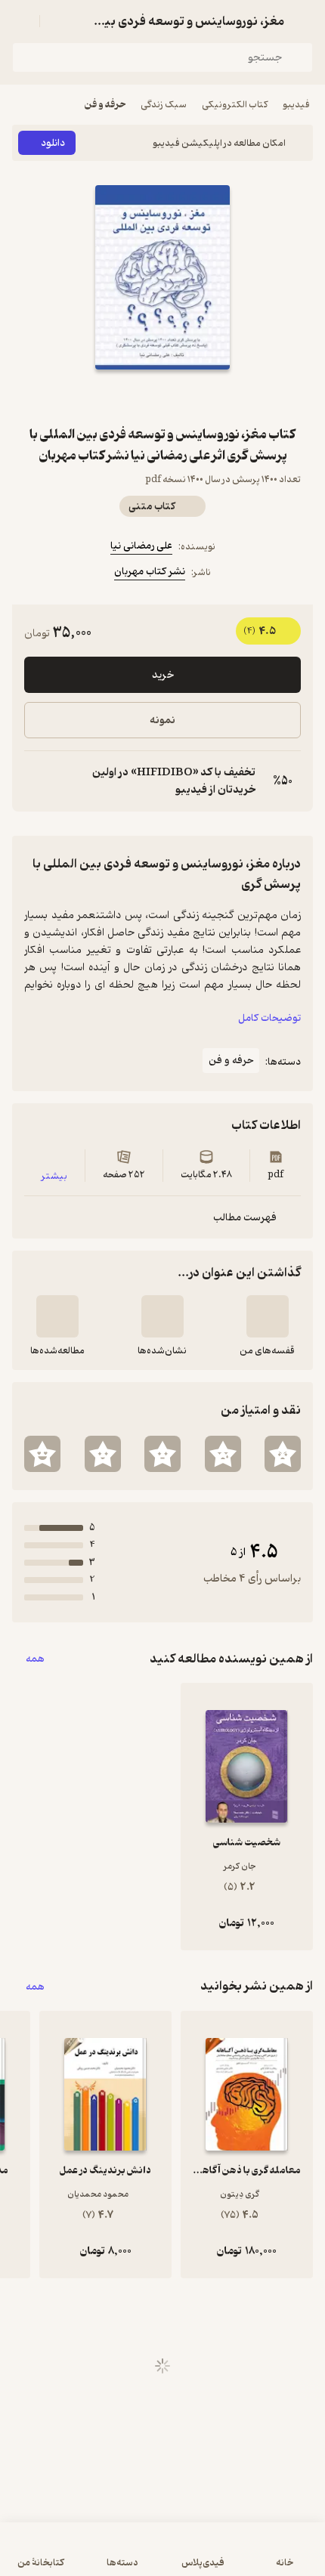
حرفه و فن (105, 105)
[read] (57, 1316)
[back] (304, 21)
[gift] (162, 397)
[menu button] (21, 21)
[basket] (58, 21)
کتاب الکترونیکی (235, 105)
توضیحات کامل (269, 1018)
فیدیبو (296, 105)
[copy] (36, 781)
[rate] (283, 1454)
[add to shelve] (268, 1316)
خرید (163, 675)
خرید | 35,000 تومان (163, 2557)
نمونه (162, 721)
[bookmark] (199, 397)
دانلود (53, 143)
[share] (126, 397)
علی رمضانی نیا (141, 546)
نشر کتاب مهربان (150, 572)
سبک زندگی (164, 105)
